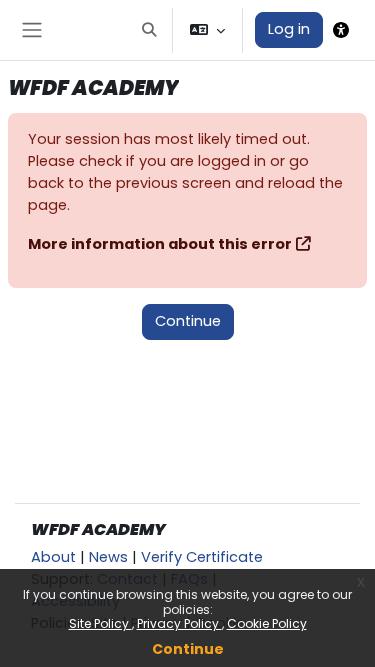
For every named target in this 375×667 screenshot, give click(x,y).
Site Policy (100, 623)
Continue (188, 649)
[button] (149, 30)
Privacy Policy (179, 623)
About (53, 557)
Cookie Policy (267, 623)
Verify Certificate (202, 557)
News (108, 557)
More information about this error (160, 244)
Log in (289, 29)
